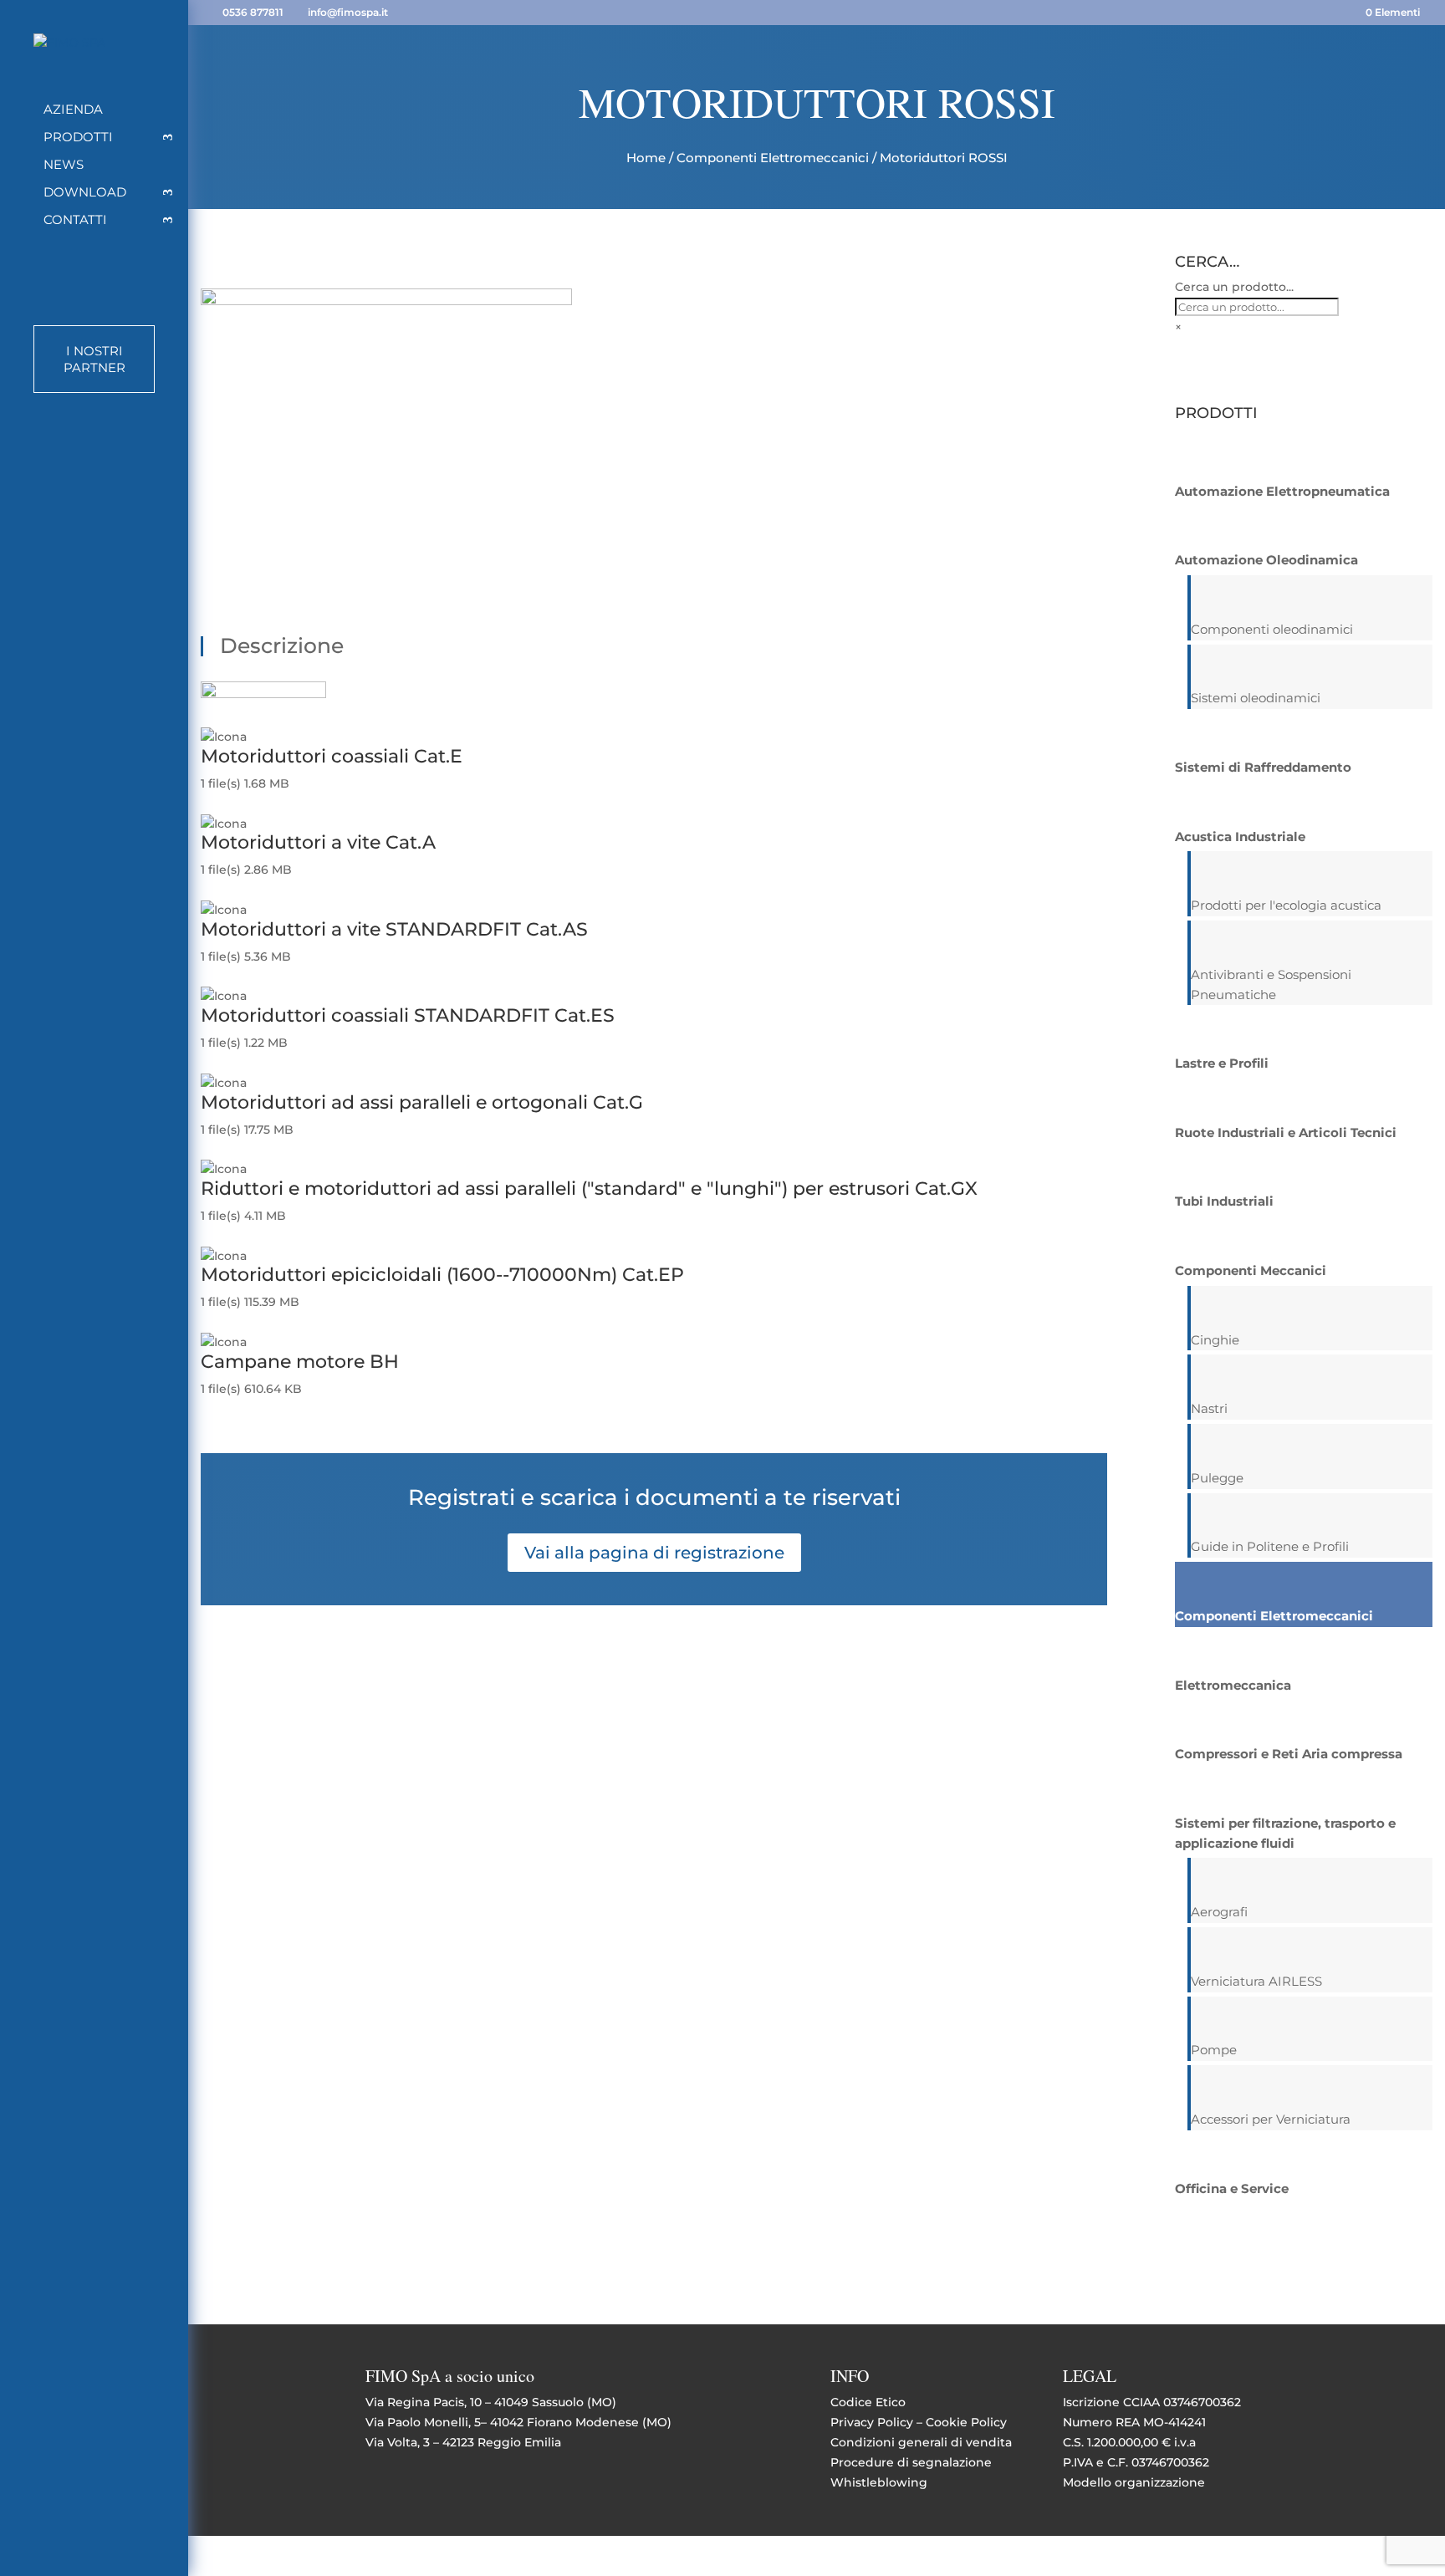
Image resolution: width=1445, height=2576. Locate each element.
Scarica (222, 803)
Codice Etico (868, 2402)
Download (85, 193)
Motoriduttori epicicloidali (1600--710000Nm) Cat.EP (442, 1275)
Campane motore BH (300, 1362)
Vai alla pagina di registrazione (654, 1553)
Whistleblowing (879, 2482)
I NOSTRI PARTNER (94, 359)
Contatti (75, 221)
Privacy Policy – (878, 2422)
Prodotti (78, 138)
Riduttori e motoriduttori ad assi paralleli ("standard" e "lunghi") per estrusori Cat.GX (589, 1189)
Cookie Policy (966, 2422)
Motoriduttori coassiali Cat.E (332, 756)
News (64, 166)
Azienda (73, 110)
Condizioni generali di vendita (921, 2442)
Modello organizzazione (1134, 2482)
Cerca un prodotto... (1234, 287)
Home (646, 158)
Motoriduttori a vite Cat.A (318, 842)
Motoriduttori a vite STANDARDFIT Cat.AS (394, 929)
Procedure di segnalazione (911, 2462)
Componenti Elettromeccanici (773, 158)
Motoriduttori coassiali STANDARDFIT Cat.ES (408, 1015)
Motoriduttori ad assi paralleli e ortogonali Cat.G (422, 1102)
